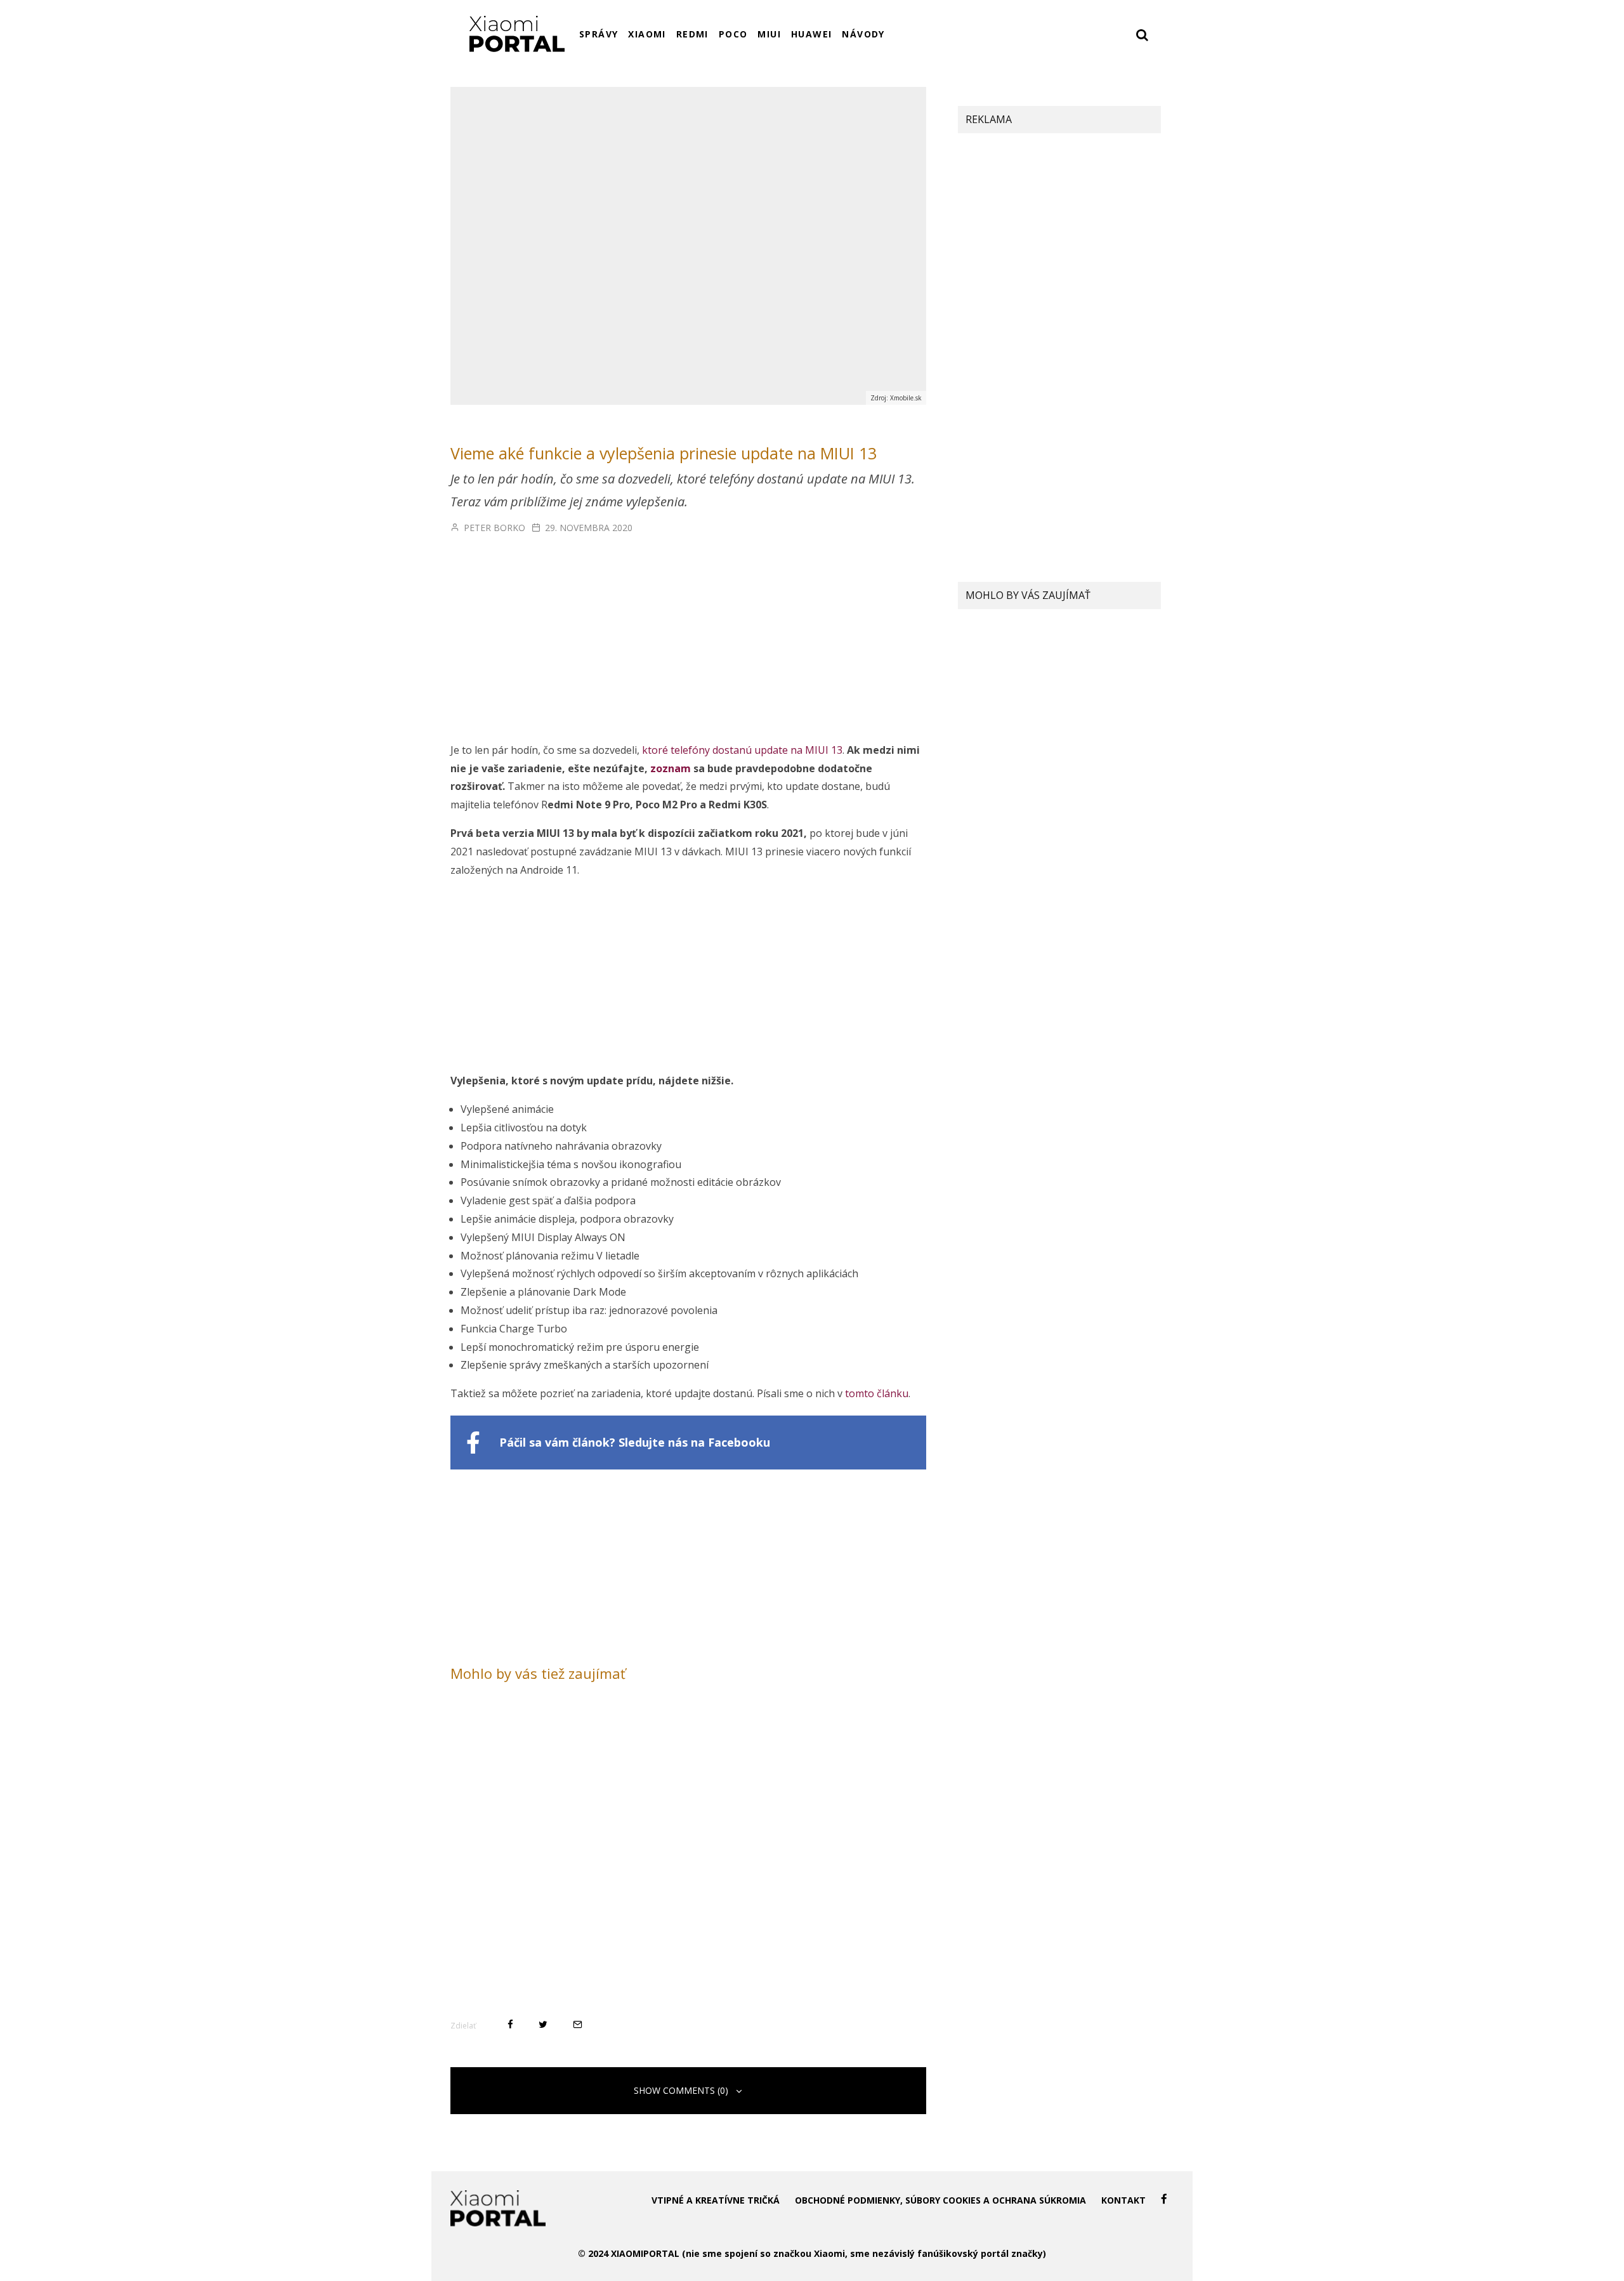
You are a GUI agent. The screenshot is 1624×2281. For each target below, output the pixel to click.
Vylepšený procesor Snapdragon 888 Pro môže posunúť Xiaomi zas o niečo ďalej (1080, 818)
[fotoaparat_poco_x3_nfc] (983, 645)
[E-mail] (578, 2024)
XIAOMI (647, 34)
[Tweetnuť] (543, 2024)
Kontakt (1123, 2200)
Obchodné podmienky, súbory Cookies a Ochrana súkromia (940, 2200)
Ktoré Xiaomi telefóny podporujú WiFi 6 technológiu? (1087, 694)
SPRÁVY (599, 34)
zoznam (671, 768)
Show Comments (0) (681, 2090)
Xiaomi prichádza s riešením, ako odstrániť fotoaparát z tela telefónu (1088, 645)
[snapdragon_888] (983, 810)
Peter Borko (493, 528)
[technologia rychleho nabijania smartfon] (983, 745)
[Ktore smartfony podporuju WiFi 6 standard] (983, 696)
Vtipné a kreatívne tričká (716, 2200)
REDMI (692, 34)
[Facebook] (1164, 2199)
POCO (733, 34)
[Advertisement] (688, 647)
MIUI (769, 34)
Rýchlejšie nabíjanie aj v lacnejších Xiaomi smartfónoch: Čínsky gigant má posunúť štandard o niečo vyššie (1087, 753)
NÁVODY (863, 34)
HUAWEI (811, 34)
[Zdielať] (510, 2024)
